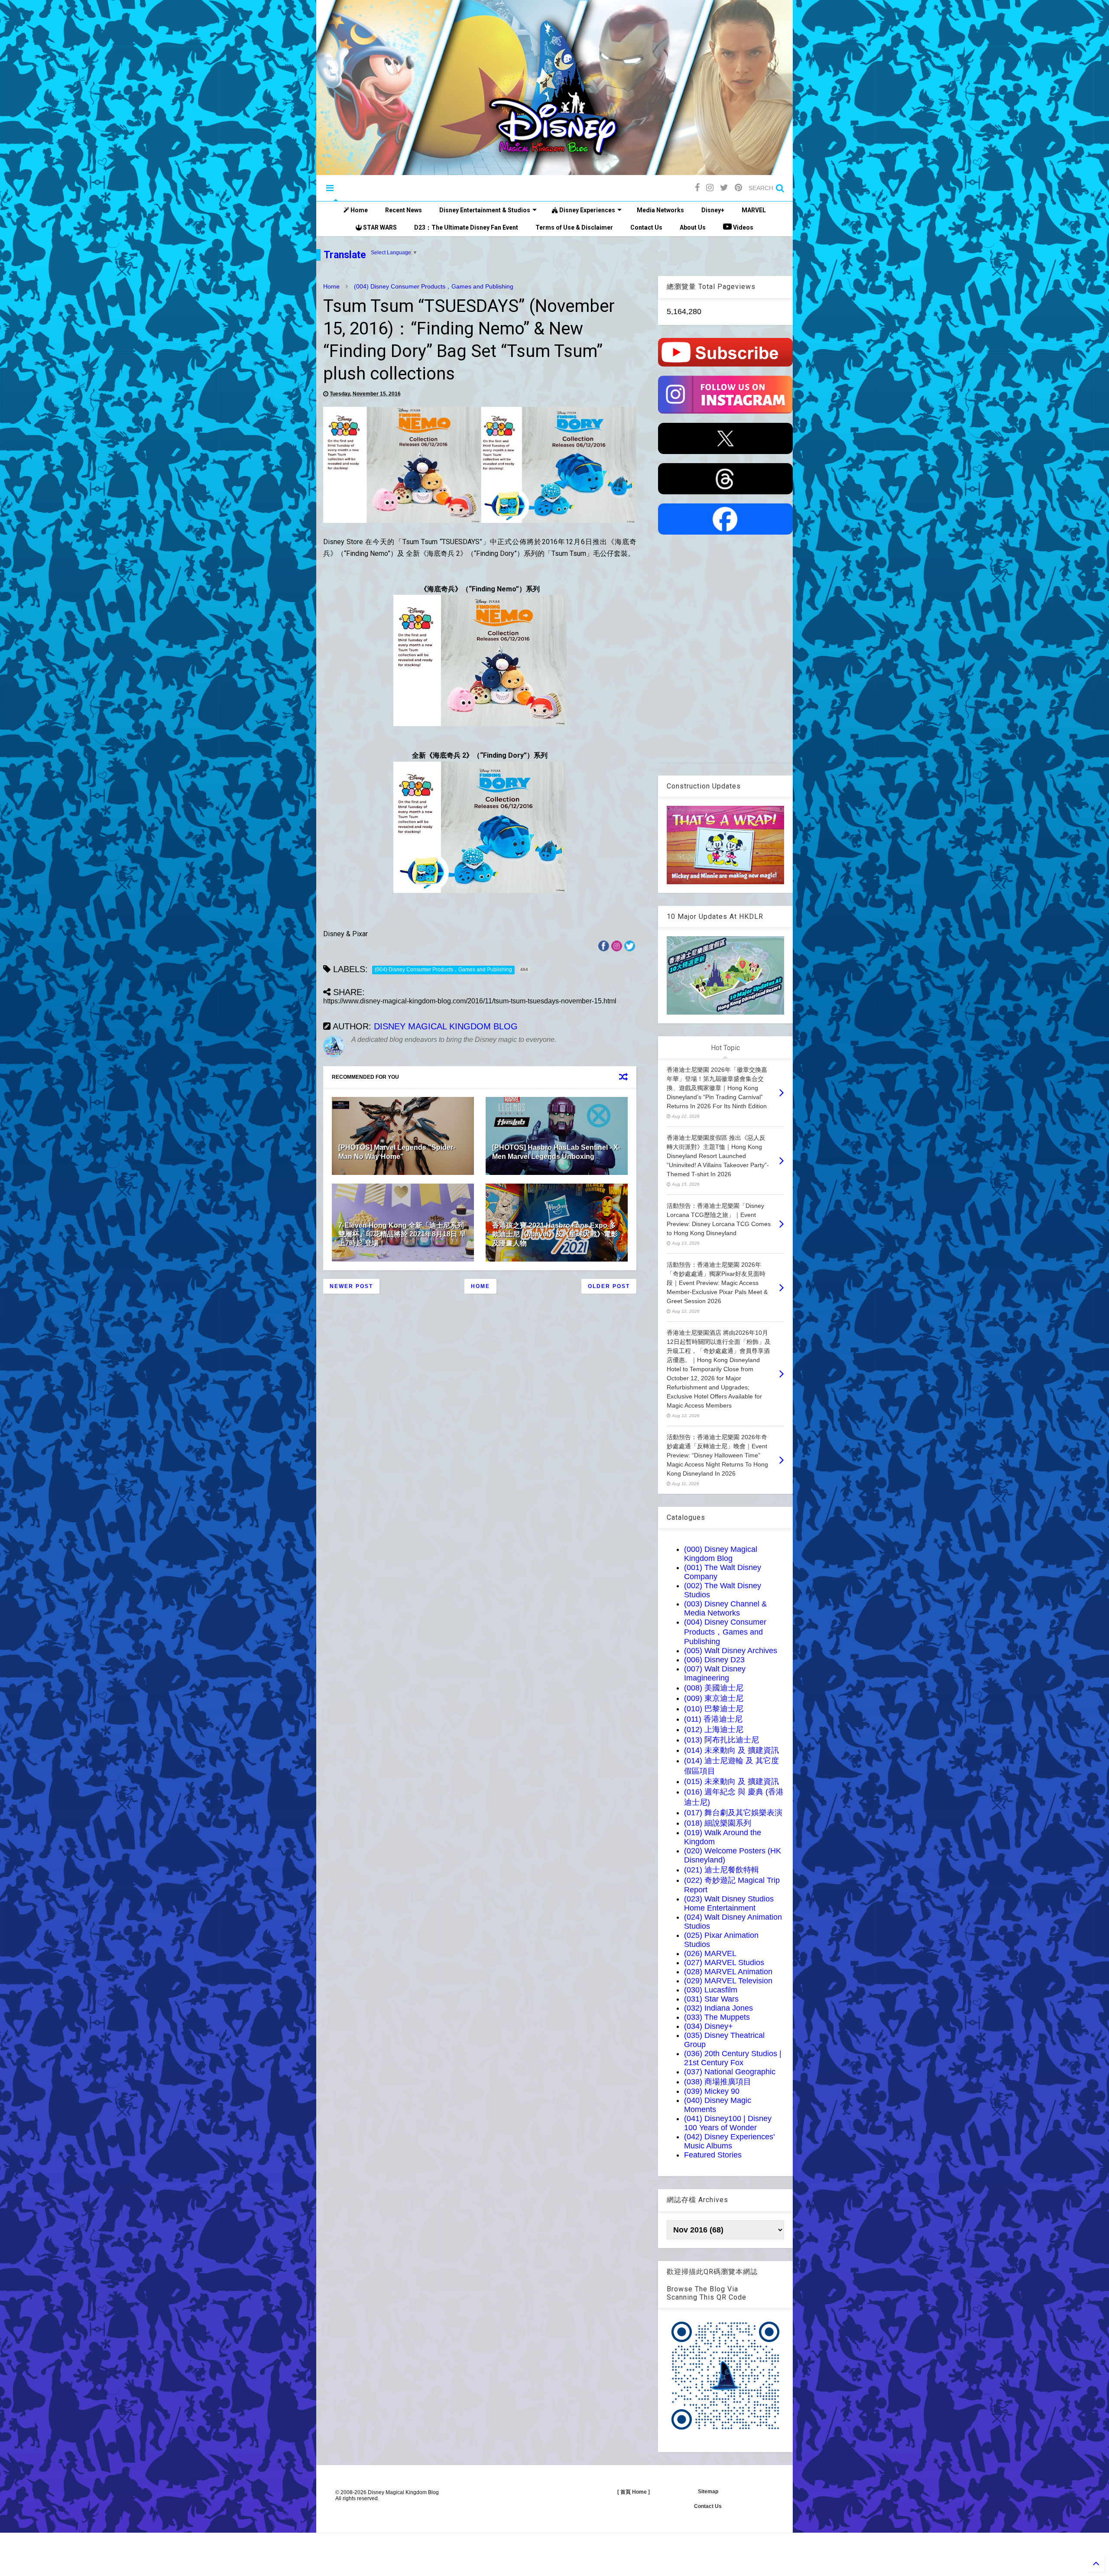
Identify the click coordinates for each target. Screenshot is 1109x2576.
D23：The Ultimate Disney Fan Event (466, 227)
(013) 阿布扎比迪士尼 (721, 1740)
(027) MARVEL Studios (724, 1963)
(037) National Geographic (730, 2072)
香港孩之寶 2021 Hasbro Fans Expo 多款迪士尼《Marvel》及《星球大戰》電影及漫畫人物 (555, 1234)
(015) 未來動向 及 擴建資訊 (731, 1781)
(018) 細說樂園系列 (718, 1823)
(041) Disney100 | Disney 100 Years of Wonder (728, 2123)
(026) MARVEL (710, 1953)
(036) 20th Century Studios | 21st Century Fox (733, 2058)
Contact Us (646, 227)
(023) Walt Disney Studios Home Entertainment (729, 1903)
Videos (743, 227)
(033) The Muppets (717, 2017)
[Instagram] (710, 188)
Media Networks (660, 210)
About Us (693, 227)
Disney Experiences (587, 210)
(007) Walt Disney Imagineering (715, 1673)
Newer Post (351, 1286)
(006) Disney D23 (714, 1660)
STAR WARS (379, 227)
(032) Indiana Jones (718, 2008)
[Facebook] (697, 188)
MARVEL (754, 210)
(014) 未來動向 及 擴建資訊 (731, 1750)
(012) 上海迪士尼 (714, 1729)
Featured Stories (713, 2155)
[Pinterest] (738, 188)
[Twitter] (724, 188)
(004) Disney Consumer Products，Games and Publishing (434, 286)
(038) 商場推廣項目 (718, 2082)
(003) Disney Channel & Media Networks (725, 1608)
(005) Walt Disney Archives (731, 1651)
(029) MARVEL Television (728, 1981)
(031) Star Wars (711, 1999)
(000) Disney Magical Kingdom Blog (721, 1554)
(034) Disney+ (709, 2026)
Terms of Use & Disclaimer (574, 227)
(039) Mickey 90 (712, 2091)
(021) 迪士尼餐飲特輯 (721, 1870)
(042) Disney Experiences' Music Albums (729, 2141)
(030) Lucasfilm (711, 1990)
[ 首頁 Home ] (634, 2492)
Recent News (404, 210)
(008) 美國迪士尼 (714, 1688)
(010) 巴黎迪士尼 (714, 1709)
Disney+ (713, 210)
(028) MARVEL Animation (728, 1972)
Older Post (609, 1286)
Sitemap (708, 2492)
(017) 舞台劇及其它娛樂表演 (733, 1813)
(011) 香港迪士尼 (713, 1719)
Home (358, 210)
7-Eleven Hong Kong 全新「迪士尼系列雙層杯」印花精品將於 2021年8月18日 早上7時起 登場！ (402, 1234)
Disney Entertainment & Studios (485, 210)
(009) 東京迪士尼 (714, 1698)
